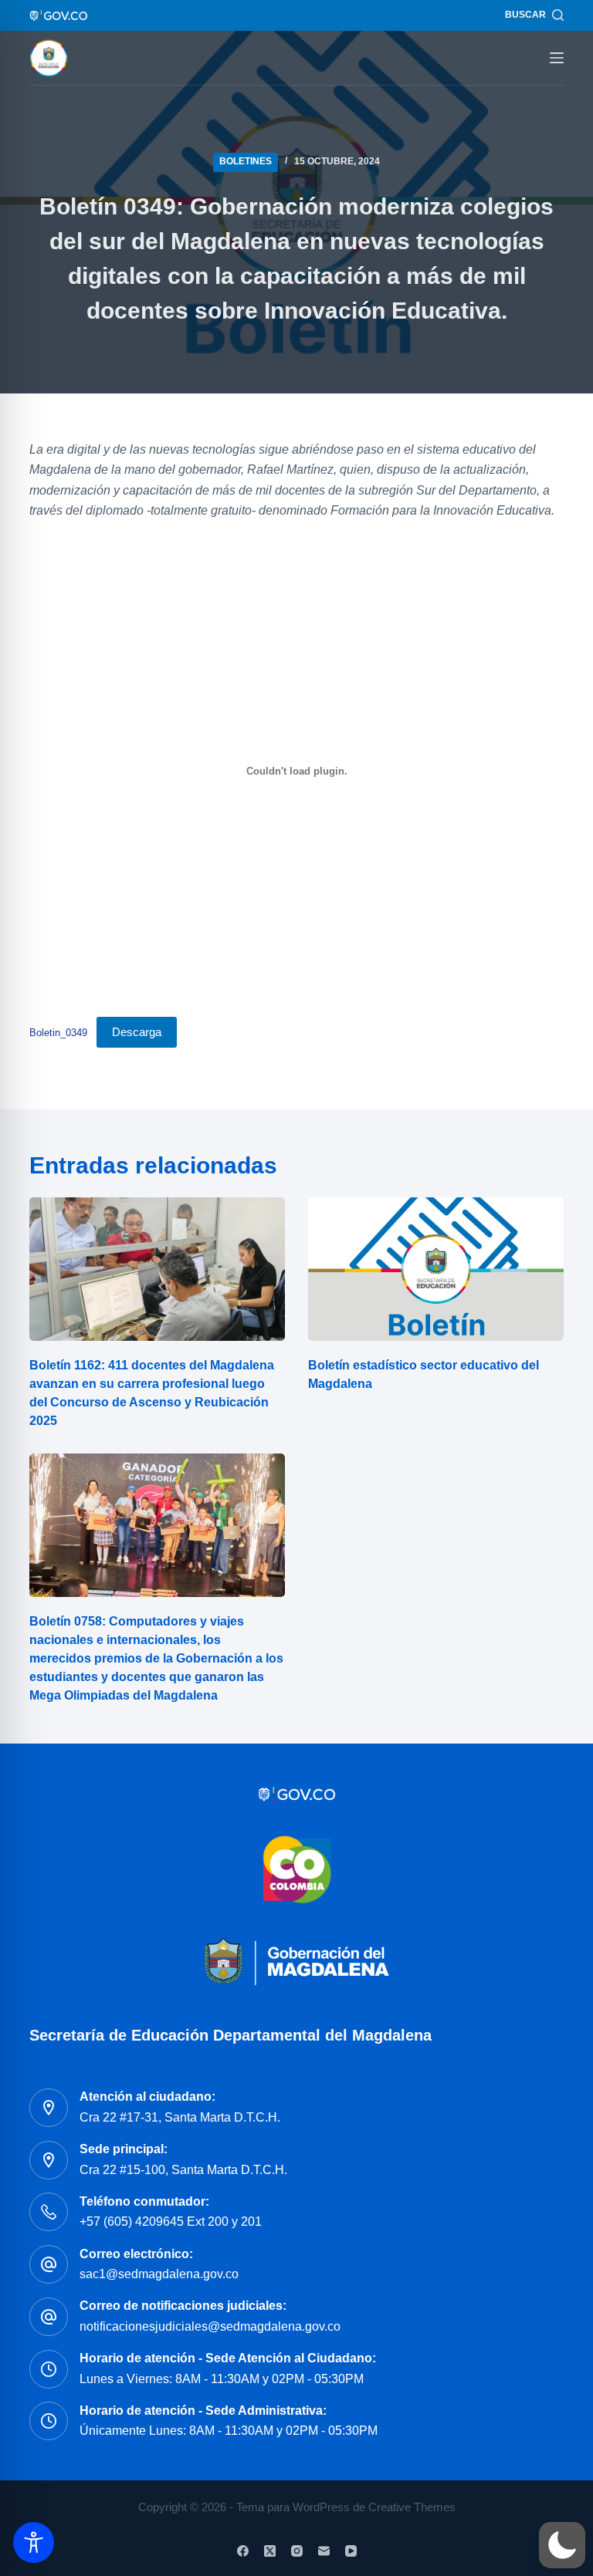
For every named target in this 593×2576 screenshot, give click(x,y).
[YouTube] (351, 2551)
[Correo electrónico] (324, 2551)
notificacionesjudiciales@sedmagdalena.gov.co (210, 2326)
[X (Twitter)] (270, 2551)
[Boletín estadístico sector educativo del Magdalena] (436, 1269)
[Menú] (557, 58)
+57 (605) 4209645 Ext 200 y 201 (171, 2222)
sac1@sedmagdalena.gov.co (159, 2274)
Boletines (246, 161)
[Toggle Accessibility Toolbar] (34, 2542)
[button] (562, 2545)
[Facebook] (243, 2551)
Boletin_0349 (58, 1033)
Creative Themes (412, 2507)
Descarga (137, 1032)
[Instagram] (297, 2551)
